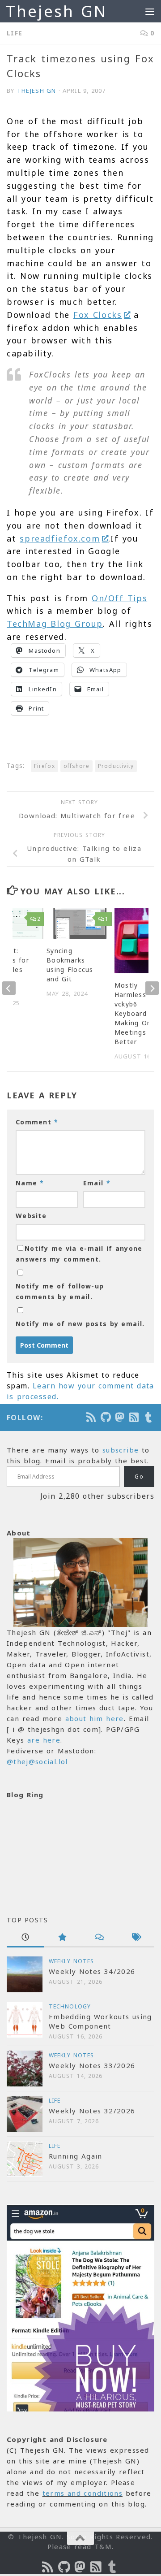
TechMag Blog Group (55, 624)
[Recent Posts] (25, 1938)
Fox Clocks (98, 315)
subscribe (121, 1450)
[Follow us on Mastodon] (120, 1417)
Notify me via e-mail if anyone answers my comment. (79, 1254)
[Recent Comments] (99, 1938)
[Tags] (136, 1938)
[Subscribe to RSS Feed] (135, 1417)
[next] (152, 988)
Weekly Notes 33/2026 (92, 2065)
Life (15, 33)
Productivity (116, 766)
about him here (95, 1718)
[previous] (9, 988)
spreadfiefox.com (60, 538)
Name (30, 1183)
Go (139, 1477)
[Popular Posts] (62, 1938)
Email (97, 1183)
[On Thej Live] (149, 1417)
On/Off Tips (119, 598)
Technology (70, 2006)
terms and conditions (83, 2493)
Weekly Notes (71, 1961)
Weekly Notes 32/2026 (92, 2111)
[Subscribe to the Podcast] (92, 1417)
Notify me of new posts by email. (80, 1324)
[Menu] (150, 11)
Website (31, 1216)
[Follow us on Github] (106, 1417)
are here (44, 1740)
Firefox (44, 766)
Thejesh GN (56, 11)
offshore (77, 766)
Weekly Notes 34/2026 (92, 1971)
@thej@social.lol (37, 1761)
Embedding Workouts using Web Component (100, 2021)
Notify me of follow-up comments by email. (60, 1291)
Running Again (76, 2156)
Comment (37, 1122)
